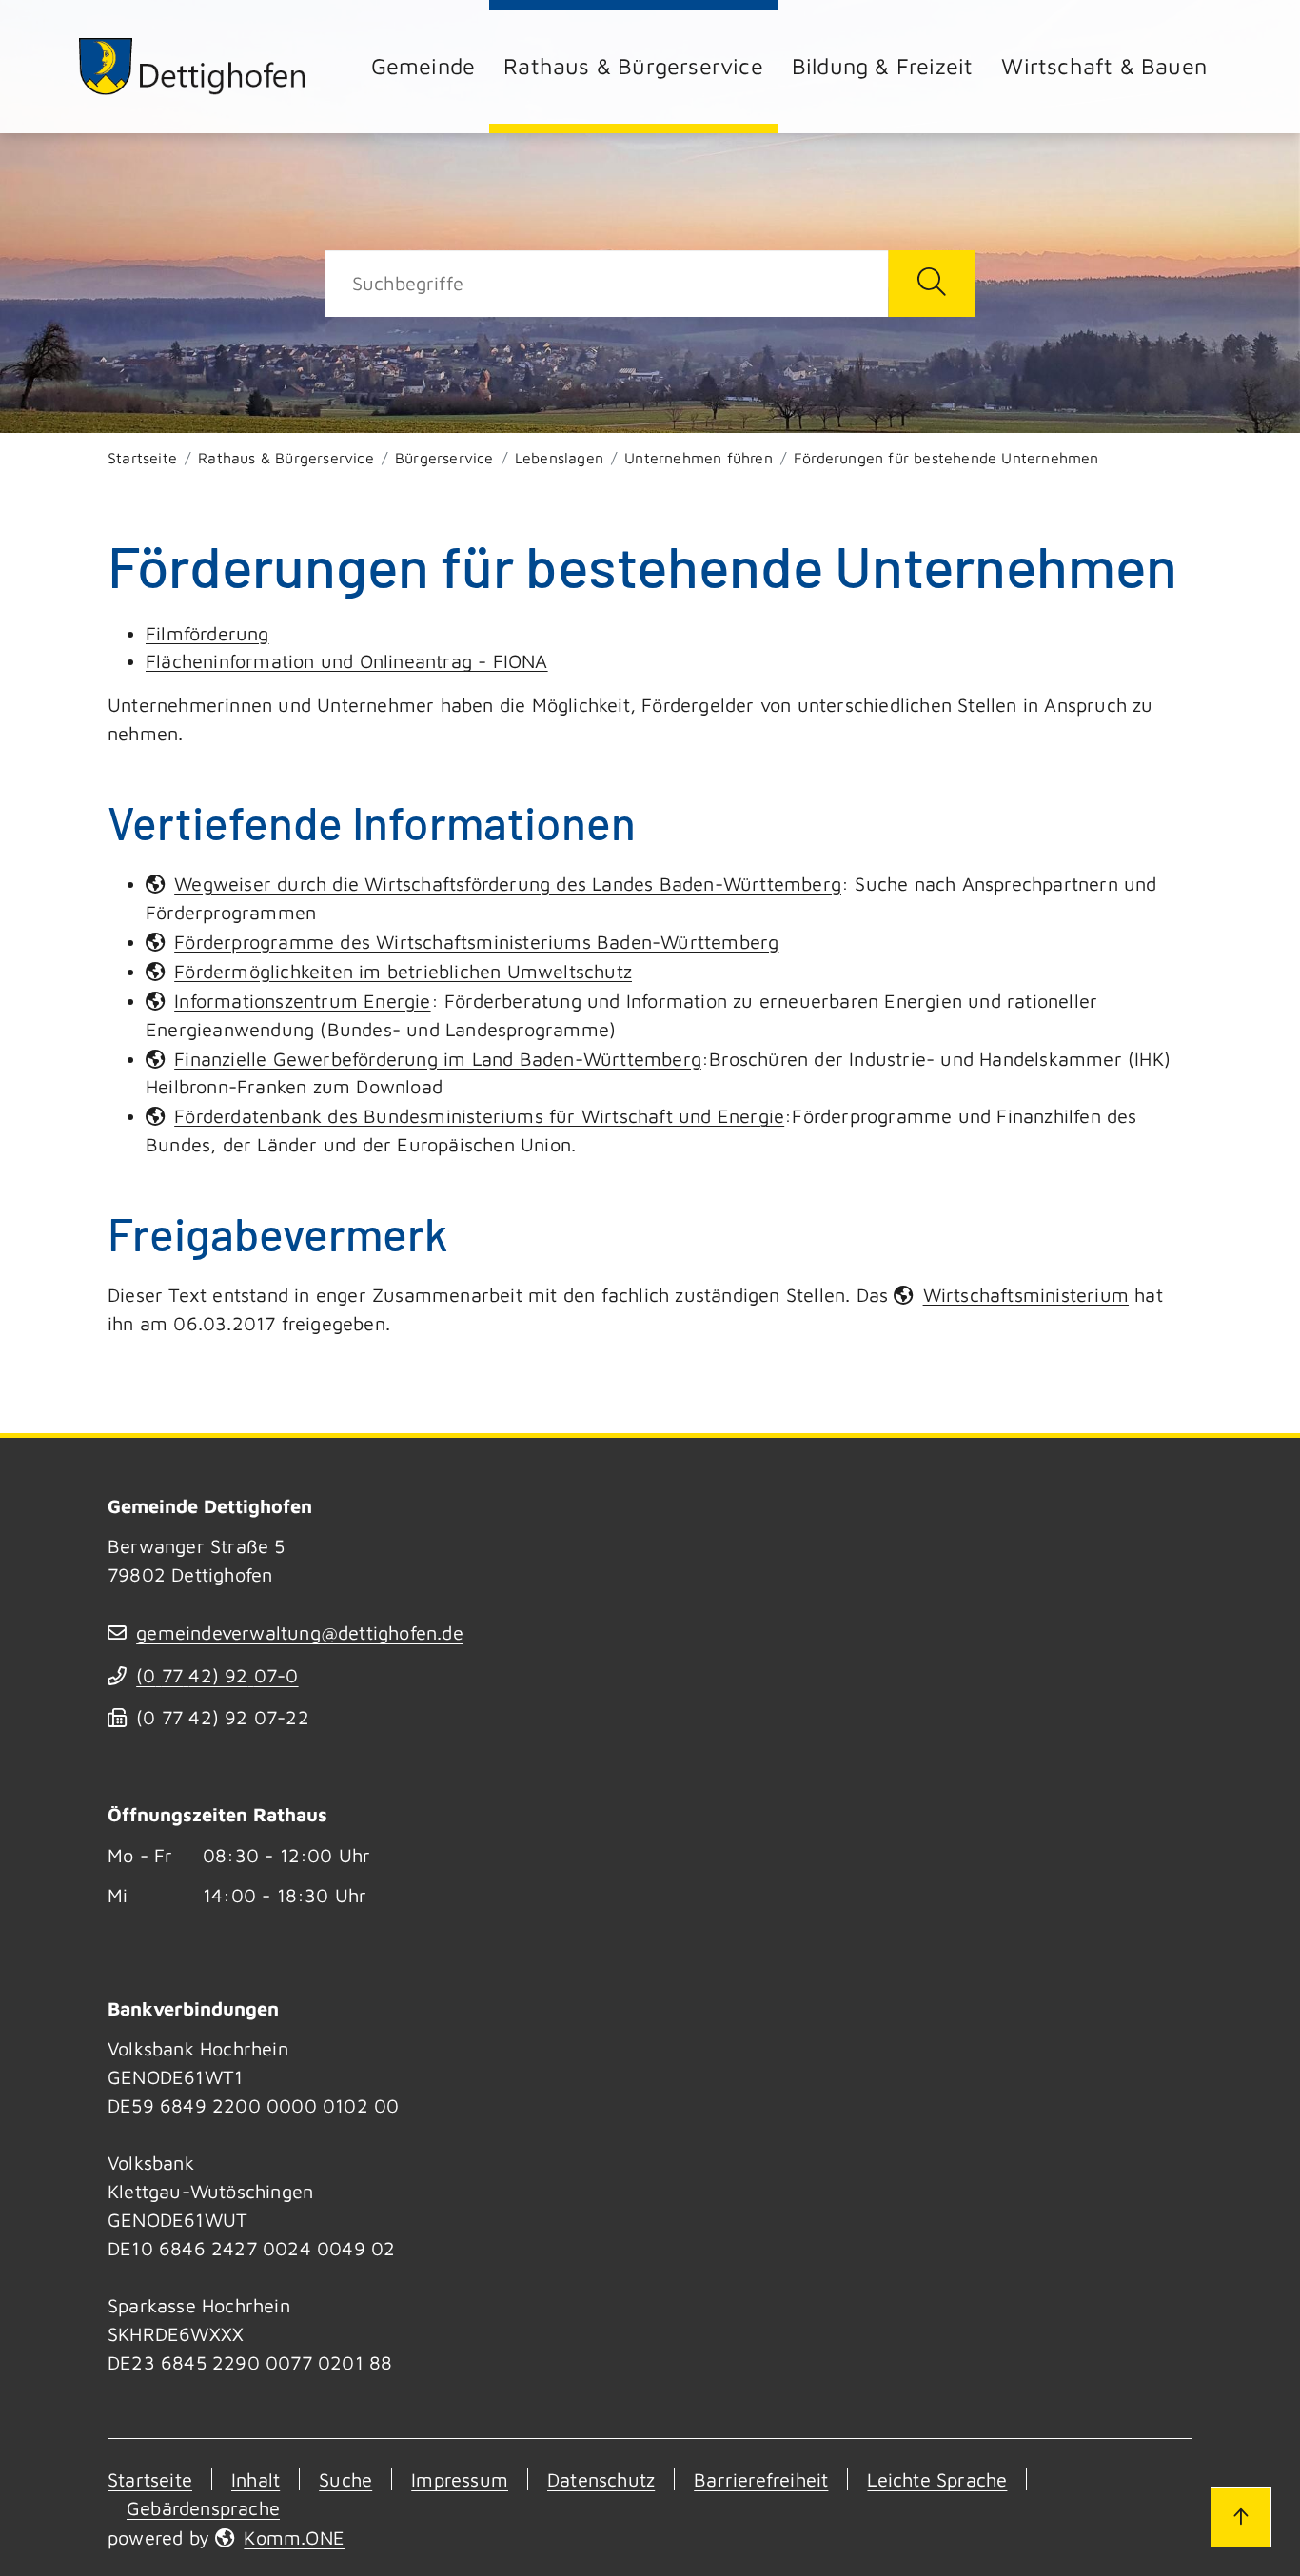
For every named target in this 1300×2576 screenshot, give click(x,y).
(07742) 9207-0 (217, 1675)
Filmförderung (207, 633)
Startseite (142, 458)
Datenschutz (601, 2479)
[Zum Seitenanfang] (1241, 2517)
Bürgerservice (444, 458)
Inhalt (256, 2479)
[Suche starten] (931, 284)
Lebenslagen (559, 458)
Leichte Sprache (937, 2479)
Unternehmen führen (699, 458)
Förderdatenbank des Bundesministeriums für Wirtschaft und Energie (479, 1116)
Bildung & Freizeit (883, 66)
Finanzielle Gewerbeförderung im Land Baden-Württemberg (438, 1059)
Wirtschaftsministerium (1026, 1295)
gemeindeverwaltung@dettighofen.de (300, 1632)
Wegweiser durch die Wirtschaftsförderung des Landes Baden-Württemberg (508, 884)
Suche (345, 2479)
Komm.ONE (294, 2537)
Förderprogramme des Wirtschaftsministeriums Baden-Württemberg (476, 942)
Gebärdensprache (203, 2508)
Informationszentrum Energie (302, 1001)
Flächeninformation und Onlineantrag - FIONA (347, 661)
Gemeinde (423, 66)
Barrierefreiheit (761, 2479)
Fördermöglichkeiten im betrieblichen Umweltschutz (403, 971)
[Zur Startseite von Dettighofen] (193, 66)
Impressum (460, 2479)
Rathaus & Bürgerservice (633, 66)
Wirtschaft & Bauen (1104, 66)
